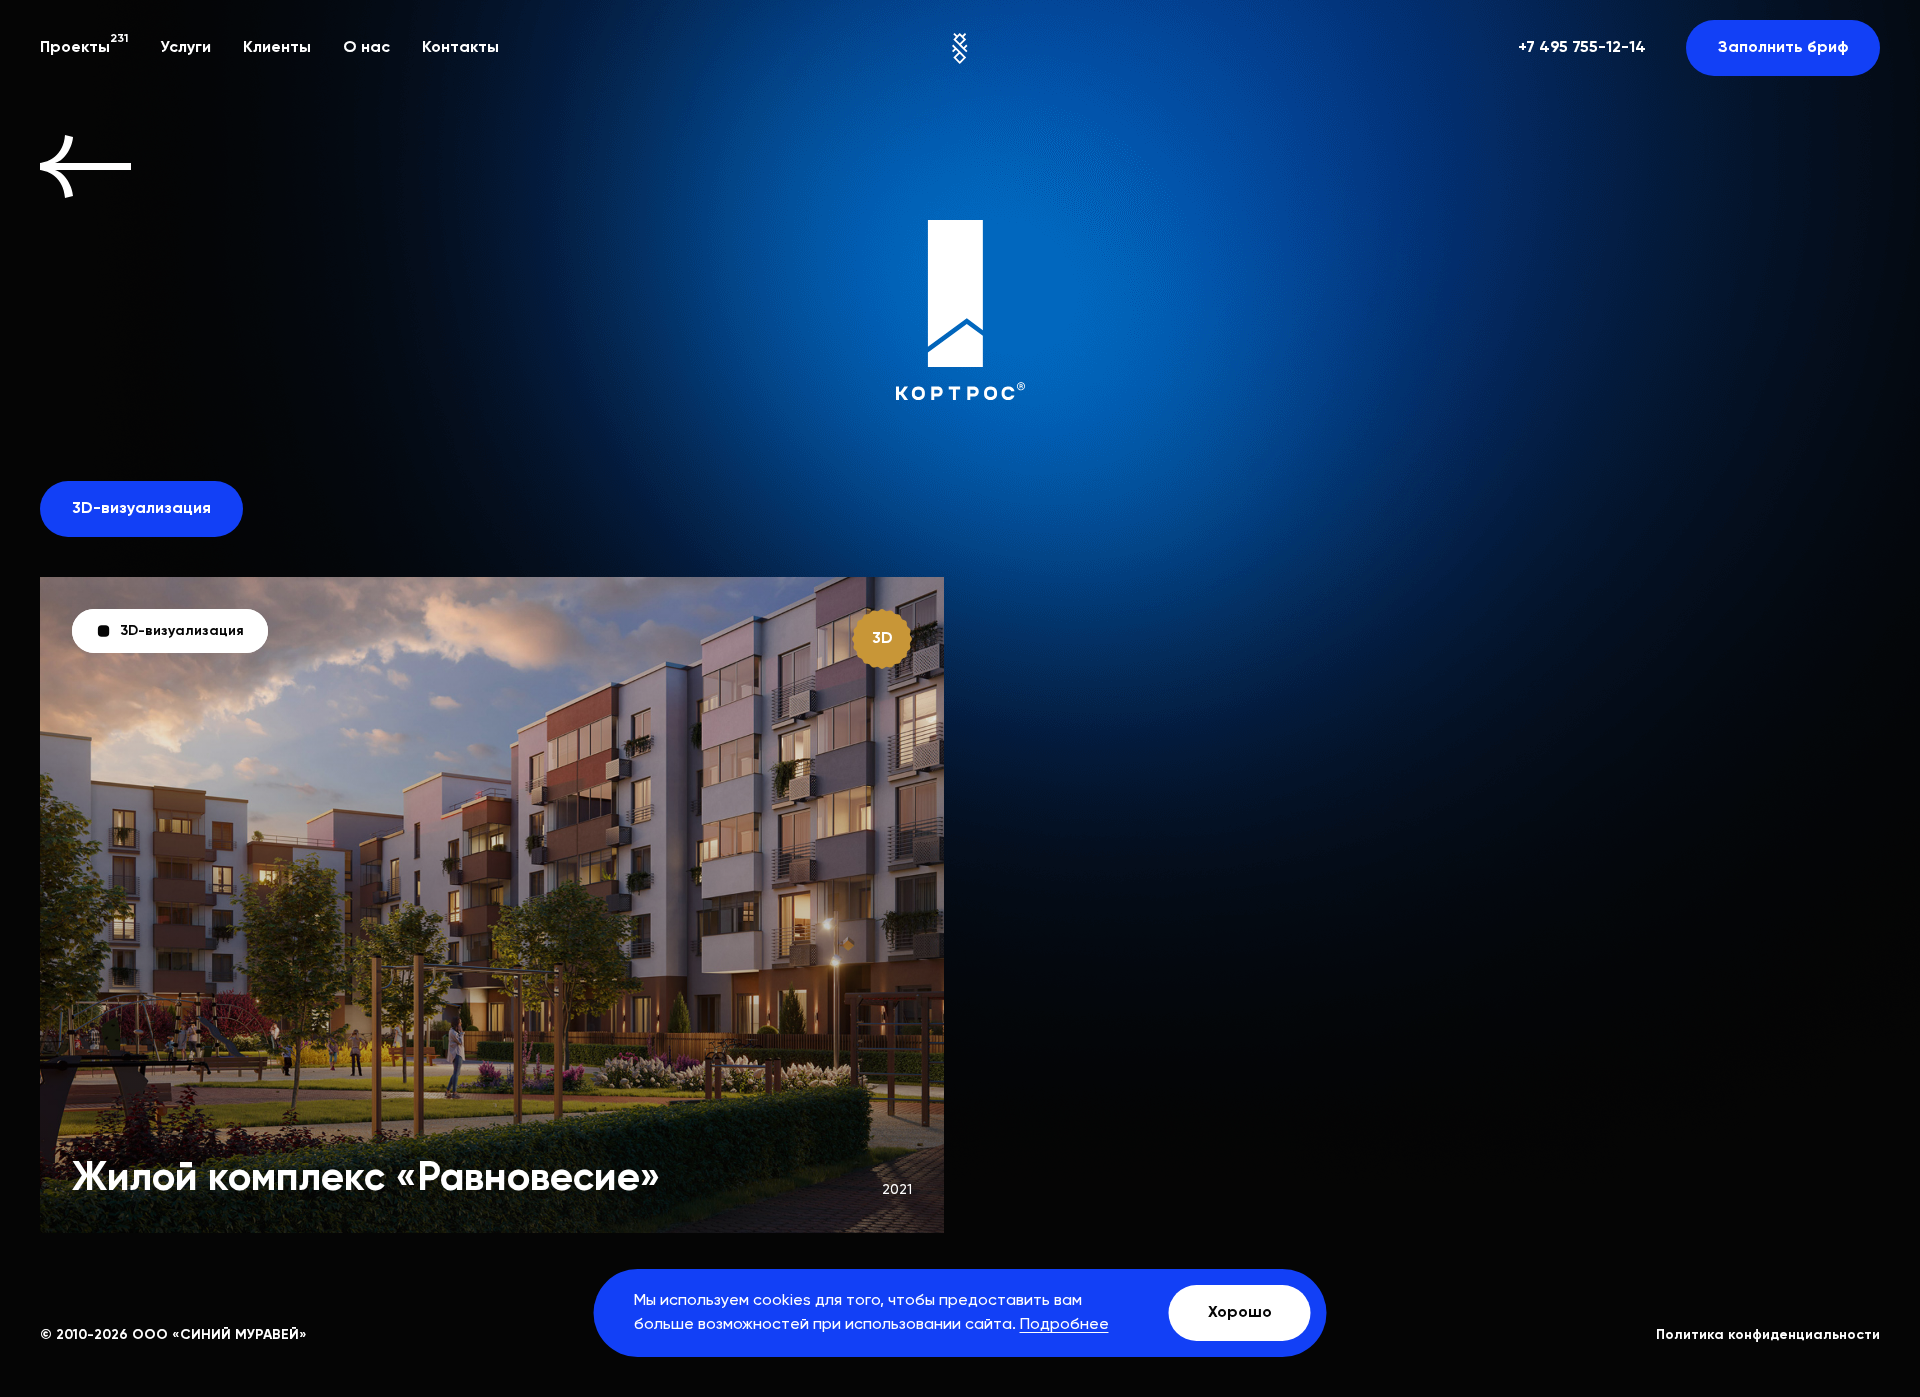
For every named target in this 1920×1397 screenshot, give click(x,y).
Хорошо (1240, 1313)
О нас (366, 48)
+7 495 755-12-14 (1582, 48)
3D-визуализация (141, 509)
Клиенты (277, 48)
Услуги (185, 48)
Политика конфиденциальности (1768, 1335)
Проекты (84, 46)
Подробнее (1064, 1325)
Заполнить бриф (1783, 48)
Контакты (460, 48)
